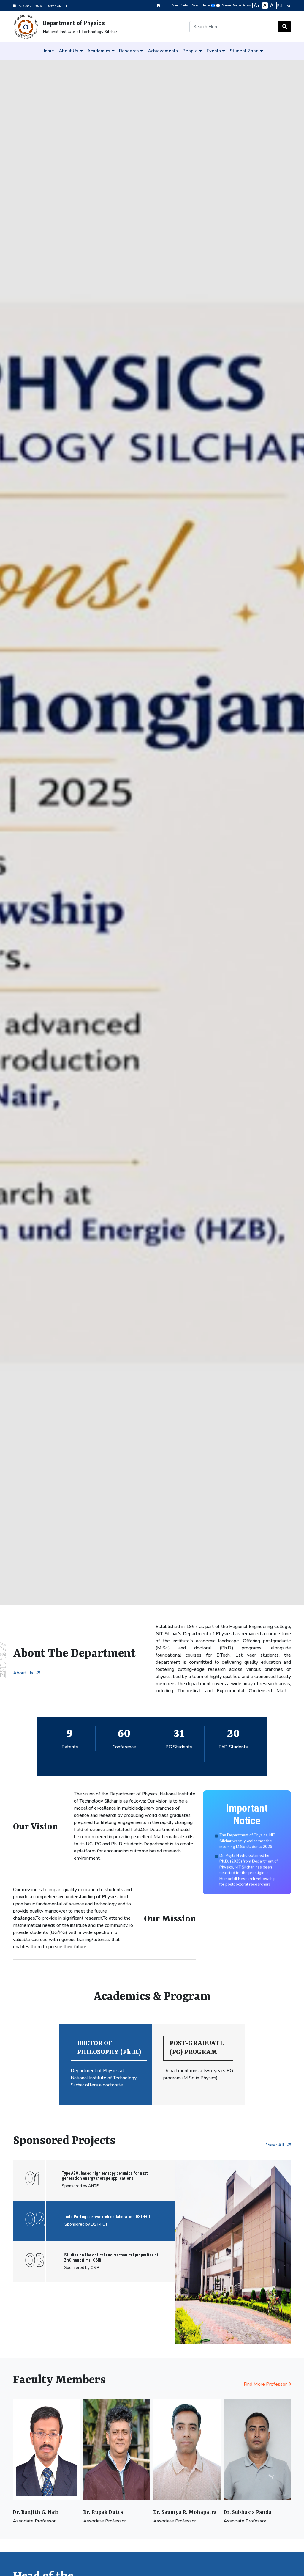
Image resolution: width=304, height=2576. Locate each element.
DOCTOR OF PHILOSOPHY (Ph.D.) (109, 2048)
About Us (69, 51)
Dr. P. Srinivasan (244, 2512)
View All (276, 2145)
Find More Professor (265, 2384)
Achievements (163, 51)
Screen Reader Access (237, 5)
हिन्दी (280, 6)
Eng (287, 6)
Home (48, 51)
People (190, 51)
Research (129, 51)
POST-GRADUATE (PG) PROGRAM (197, 2048)
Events (214, 51)
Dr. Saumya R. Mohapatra (114, 2512)
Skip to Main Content (176, 5)
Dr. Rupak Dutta (33, 2512)
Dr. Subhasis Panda (177, 2512)
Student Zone (244, 51)
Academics (99, 51)
